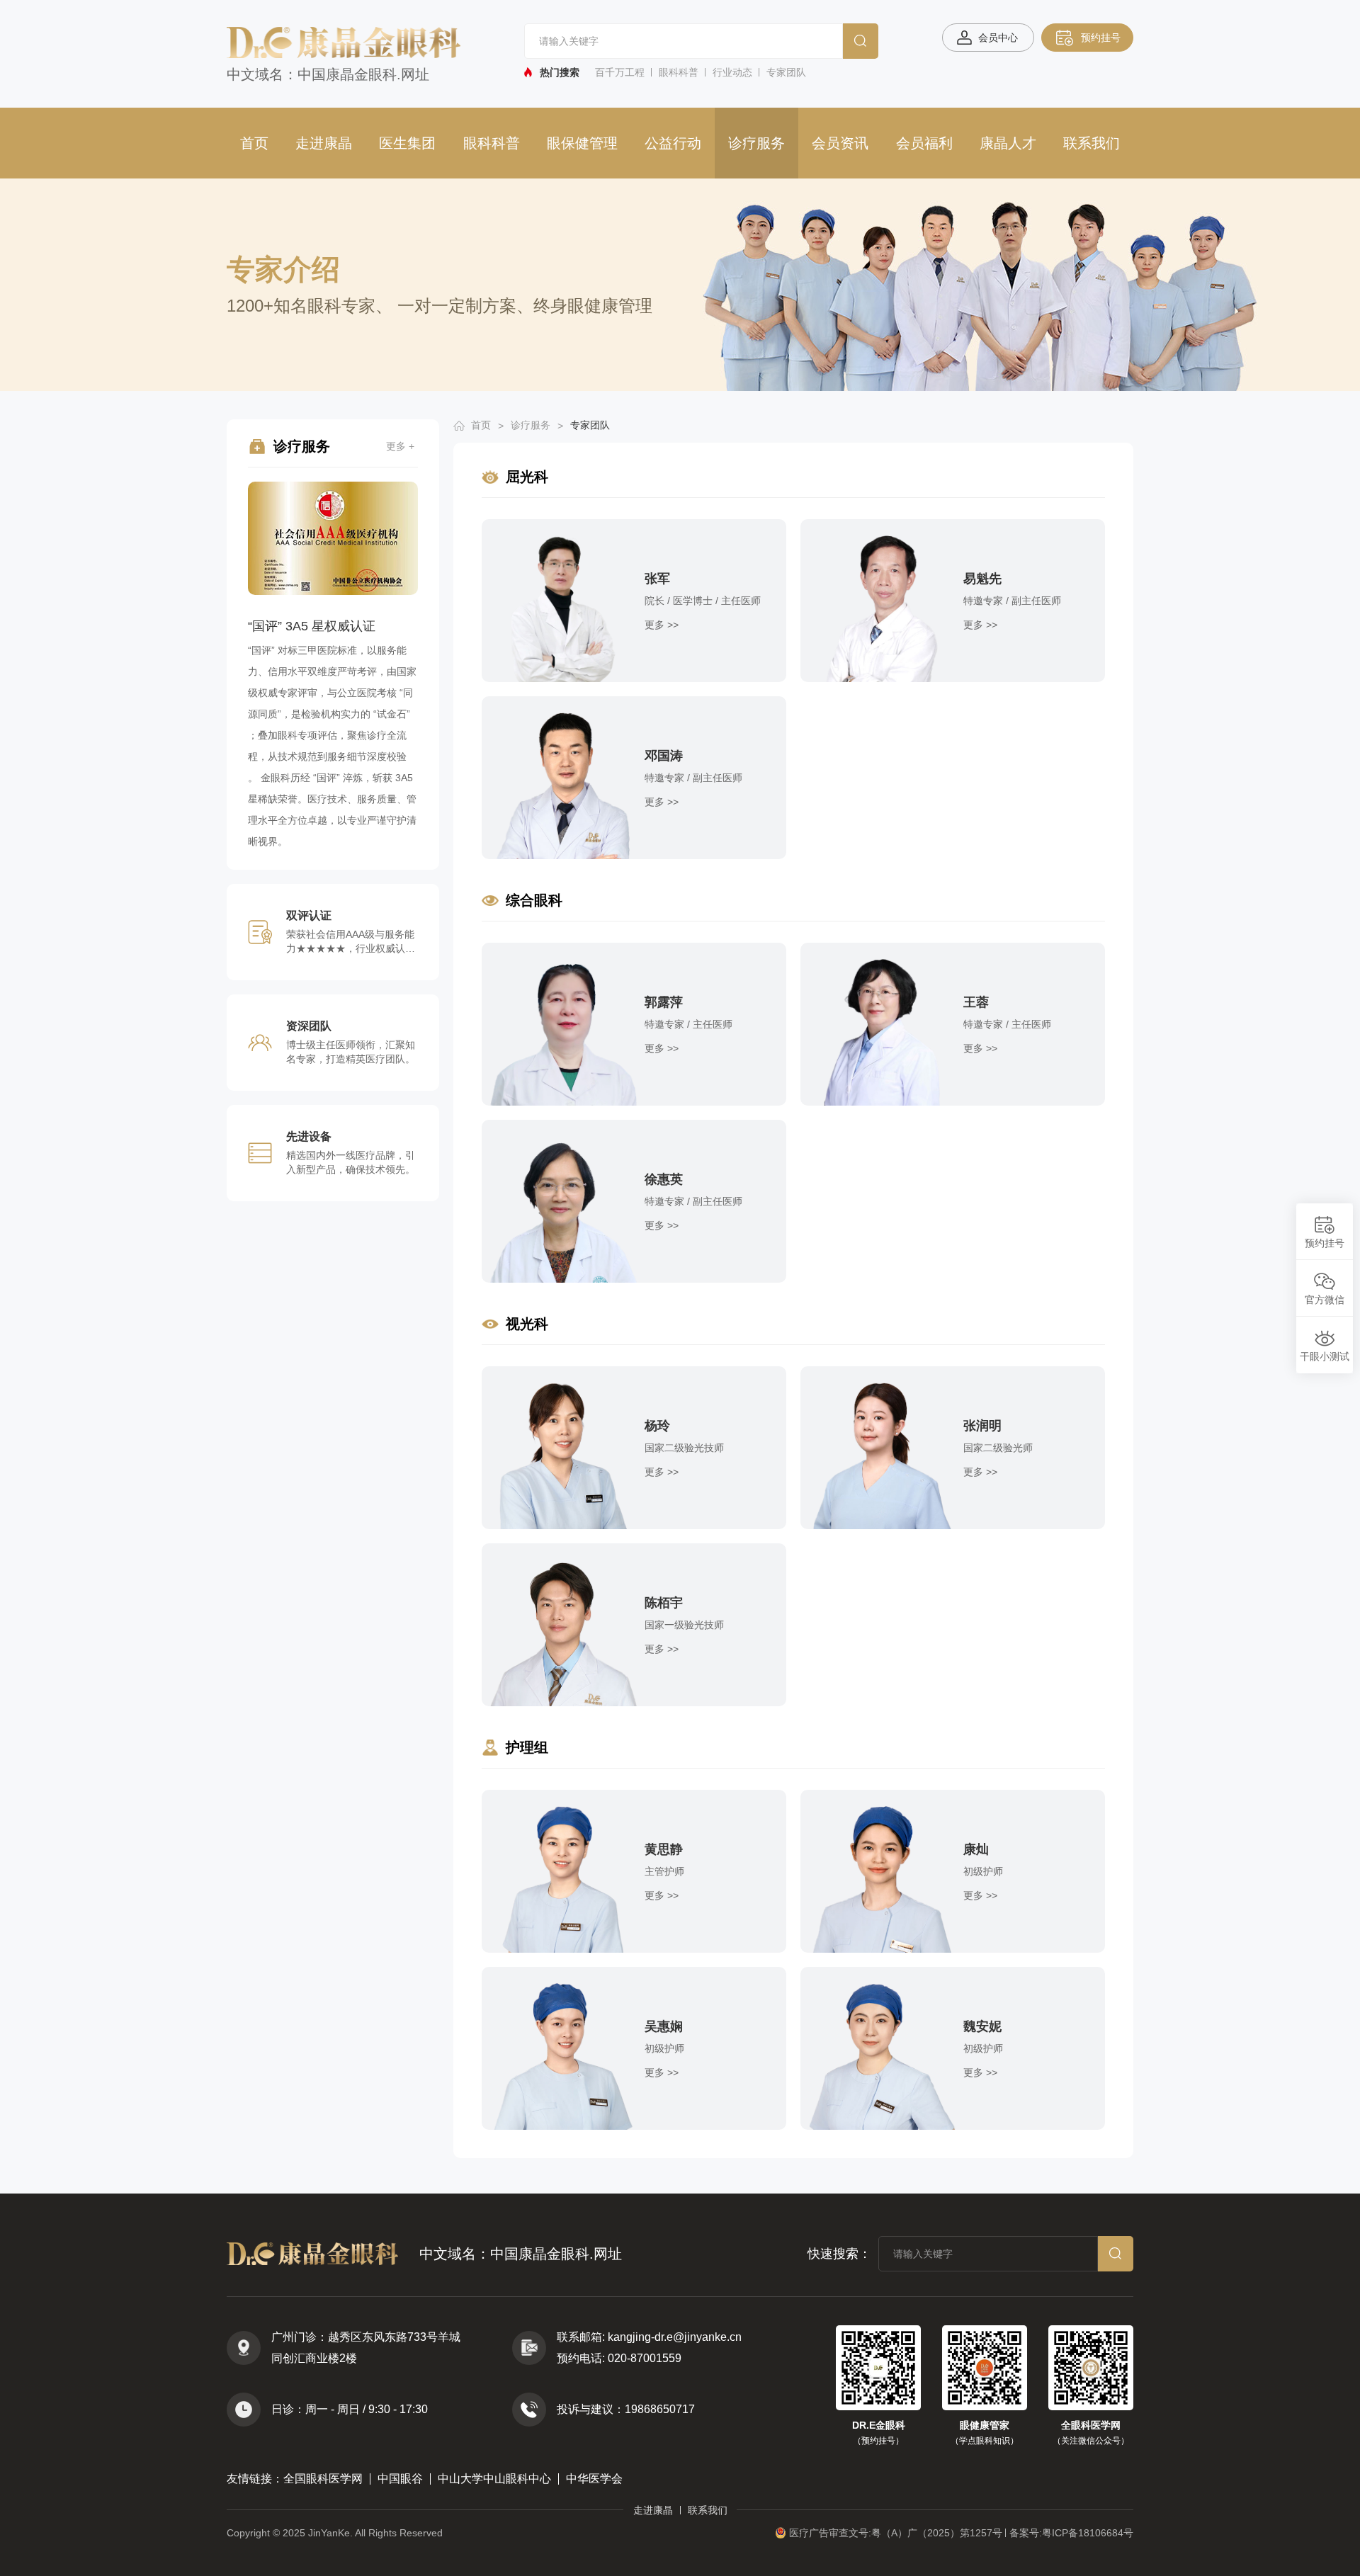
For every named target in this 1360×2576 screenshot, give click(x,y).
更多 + (400, 446)
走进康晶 (324, 143)
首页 (254, 143)
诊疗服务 (756, 143)
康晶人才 (1008, 143)
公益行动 (673, 143)
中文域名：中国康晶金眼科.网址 (328, 74)
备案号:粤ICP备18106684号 (1071, 2533)
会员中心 (998, 38)
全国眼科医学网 (323, 2479)
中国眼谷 (400, 2479)
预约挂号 (1101, 38)
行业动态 (732, 72)
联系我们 (1092, 143)
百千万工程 (620, 72)
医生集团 (407, 143)
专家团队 (786, 72)
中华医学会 (594, 2479)
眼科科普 (679, 72)
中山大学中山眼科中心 (494, 2479)
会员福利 (924, 143)
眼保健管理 (582, 143)
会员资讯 (840, 143)
